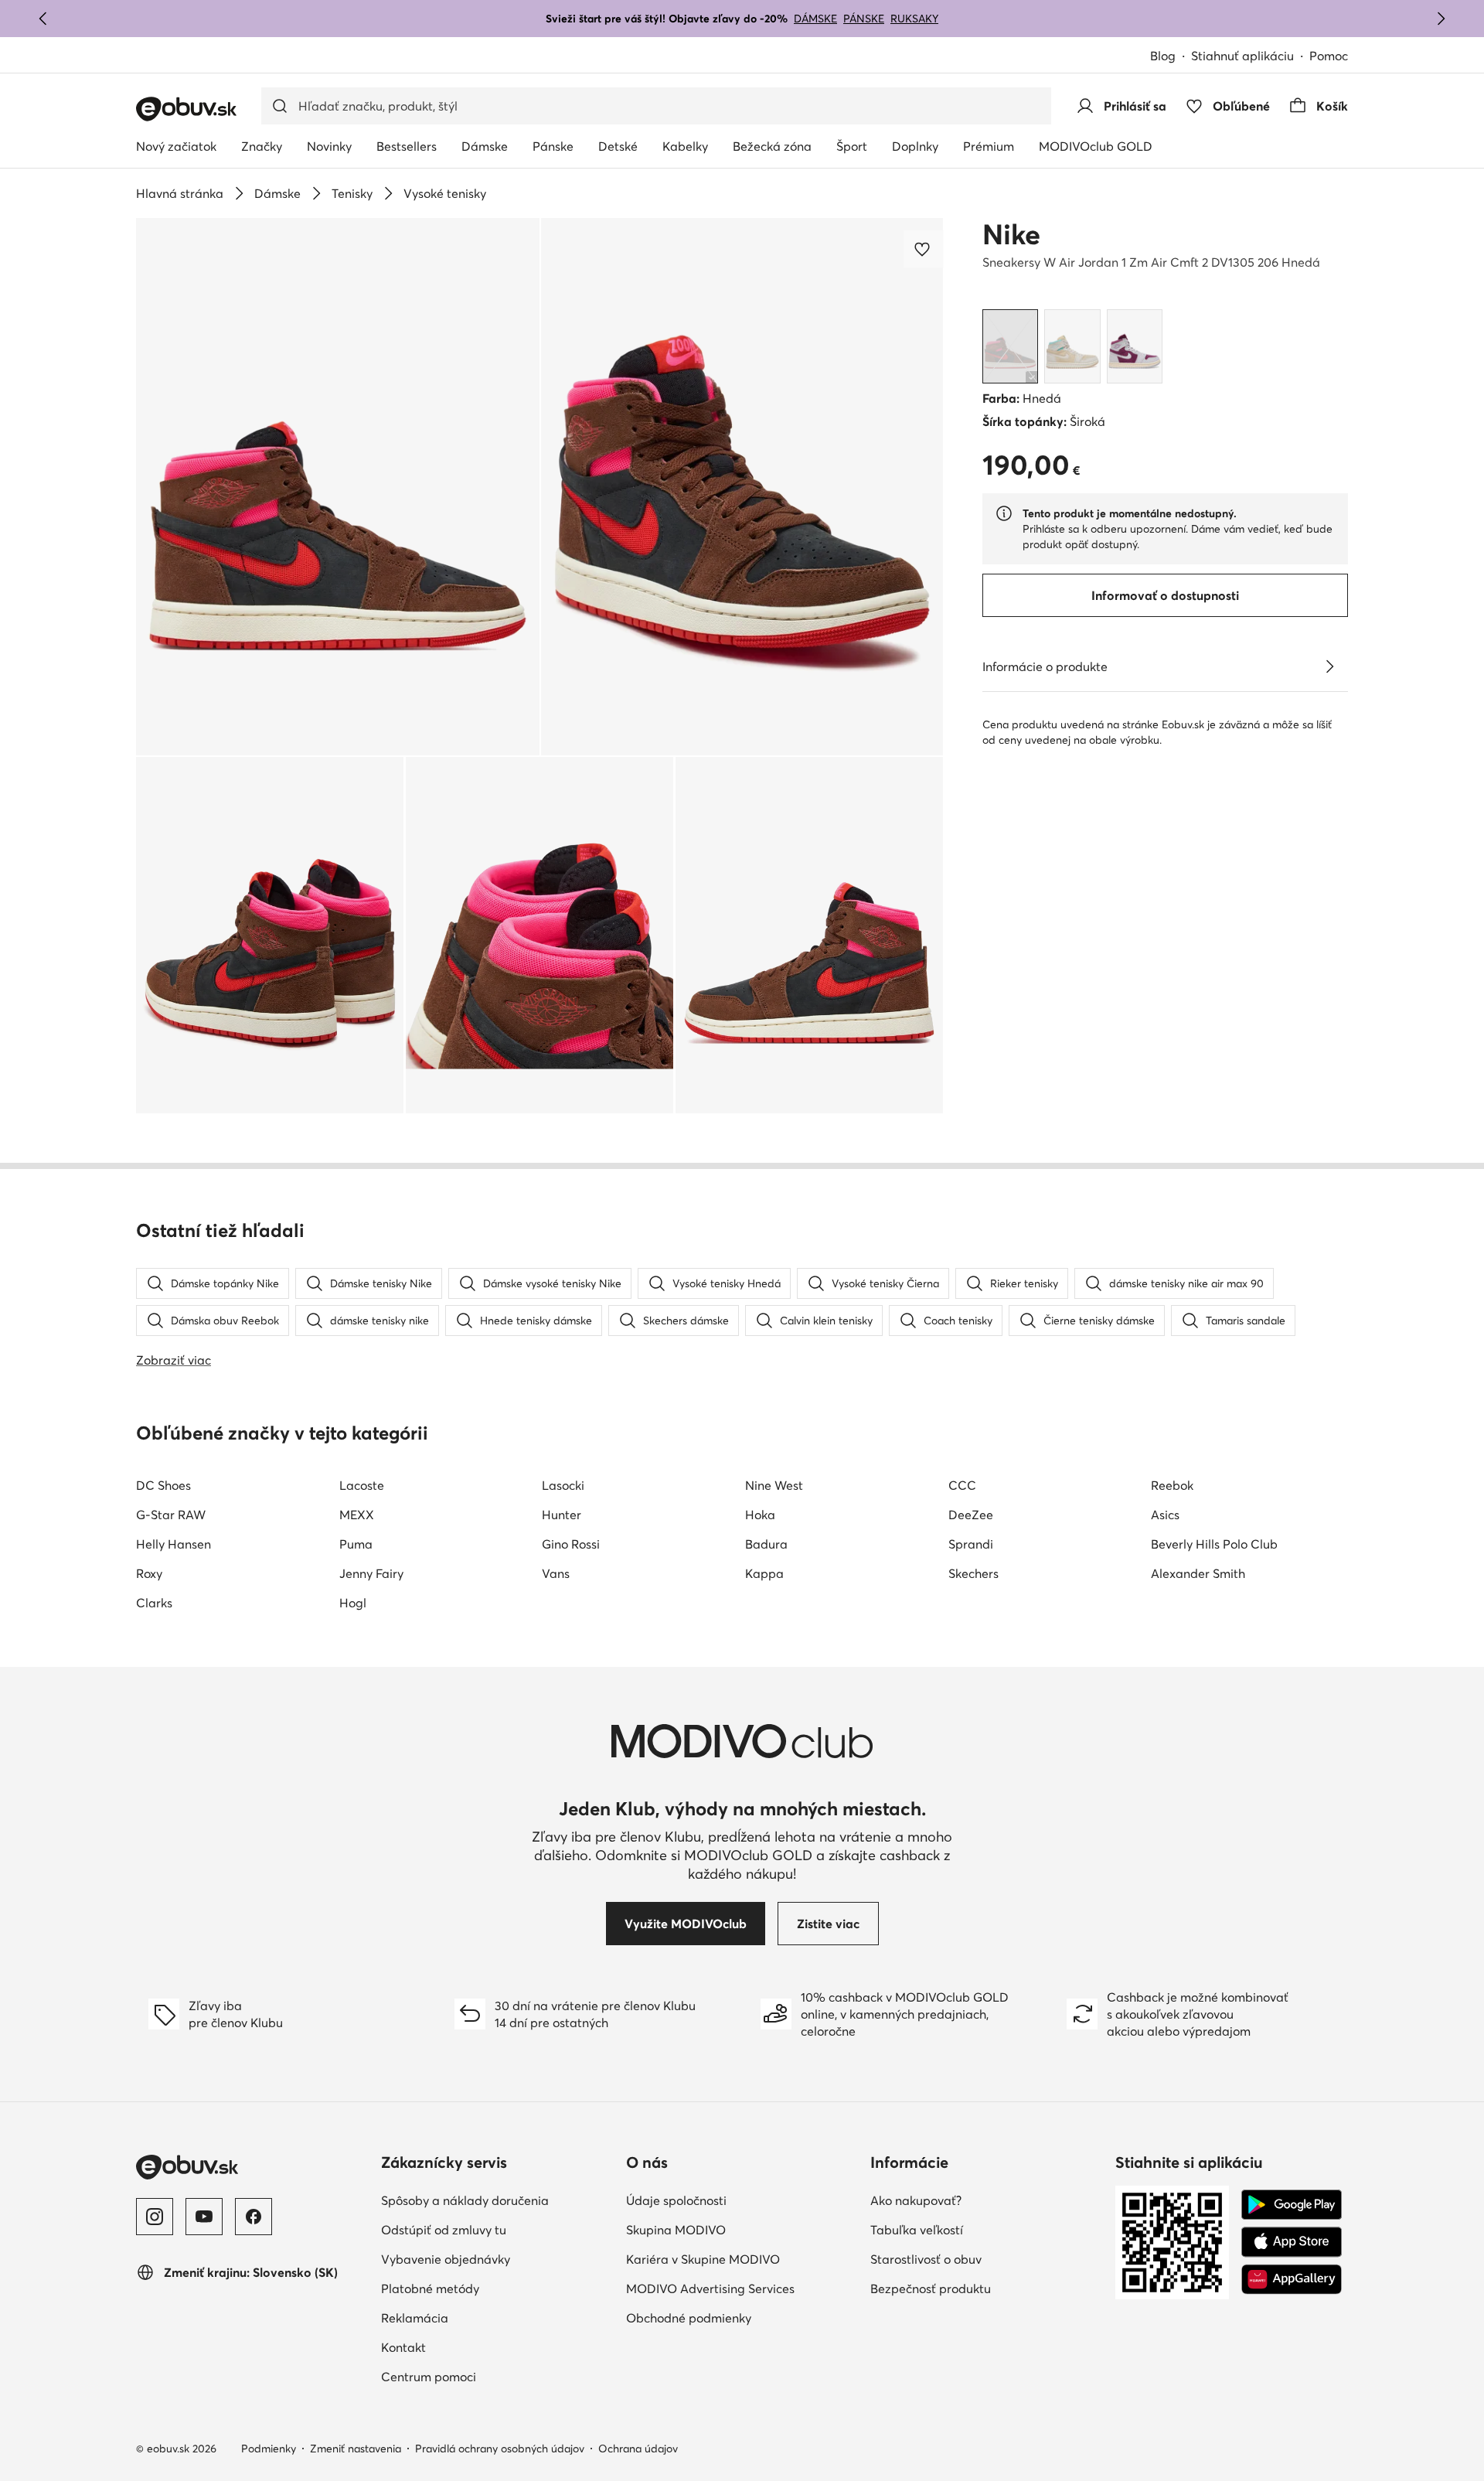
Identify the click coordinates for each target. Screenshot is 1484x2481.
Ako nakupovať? (916, 2200)
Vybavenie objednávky (446, 2259)
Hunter (562, 1515)
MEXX (357, 1515)
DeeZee (971, 1515)
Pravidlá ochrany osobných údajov (500, 2449)
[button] (338, 487)
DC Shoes (163, 1485)
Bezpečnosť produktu (931, 2288)
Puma (356, 1544)
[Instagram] (155, 2217)
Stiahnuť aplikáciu (1242, 56)
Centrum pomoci (429, 2377)
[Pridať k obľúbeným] (924, 249)
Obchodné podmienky (689, 2318)
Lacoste (362, 1485)
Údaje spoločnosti (676, 2200)
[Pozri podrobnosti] (1329, 666)
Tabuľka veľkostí (917, 2230)
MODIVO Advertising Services (710, 2288)
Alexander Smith (1198, 1573)
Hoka (760, 1515)
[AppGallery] (1292, 2279)
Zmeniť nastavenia (356, 2449)
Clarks (154, 1603)
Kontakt (403, 2347)
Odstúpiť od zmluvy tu (444, 2230)
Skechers (973, 1573)
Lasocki (563, 1485)
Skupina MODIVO (676, 2230)
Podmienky (269, 2449)
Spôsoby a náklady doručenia (465, 2200)
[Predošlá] (43, 19)
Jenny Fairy (371, 1573)
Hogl (353, 1603)
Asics (1165, 1515)
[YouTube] (204, 2217)
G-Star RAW (171, 1515)
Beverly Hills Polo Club (1214, 1544)
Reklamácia (415, 2318)
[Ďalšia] (1441, 19)
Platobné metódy (430, 2288)
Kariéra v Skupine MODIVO (703, 2259)
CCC (962, 1485)
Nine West (774, 1485)
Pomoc (1329, 56)
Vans (556, 1573)
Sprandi (971, 1544)
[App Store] (1292, 2242)
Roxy (149, 1573)
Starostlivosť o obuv (926, 2259)
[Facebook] (254, 2217)
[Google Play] (1292, 2205)
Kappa (764, 1573)
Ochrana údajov (638, 2449)
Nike (1011, 234)
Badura (766, 1544)
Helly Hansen (174, 1544)
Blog (1163, 56)
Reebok (1172, 1485)
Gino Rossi (571, 1544)
